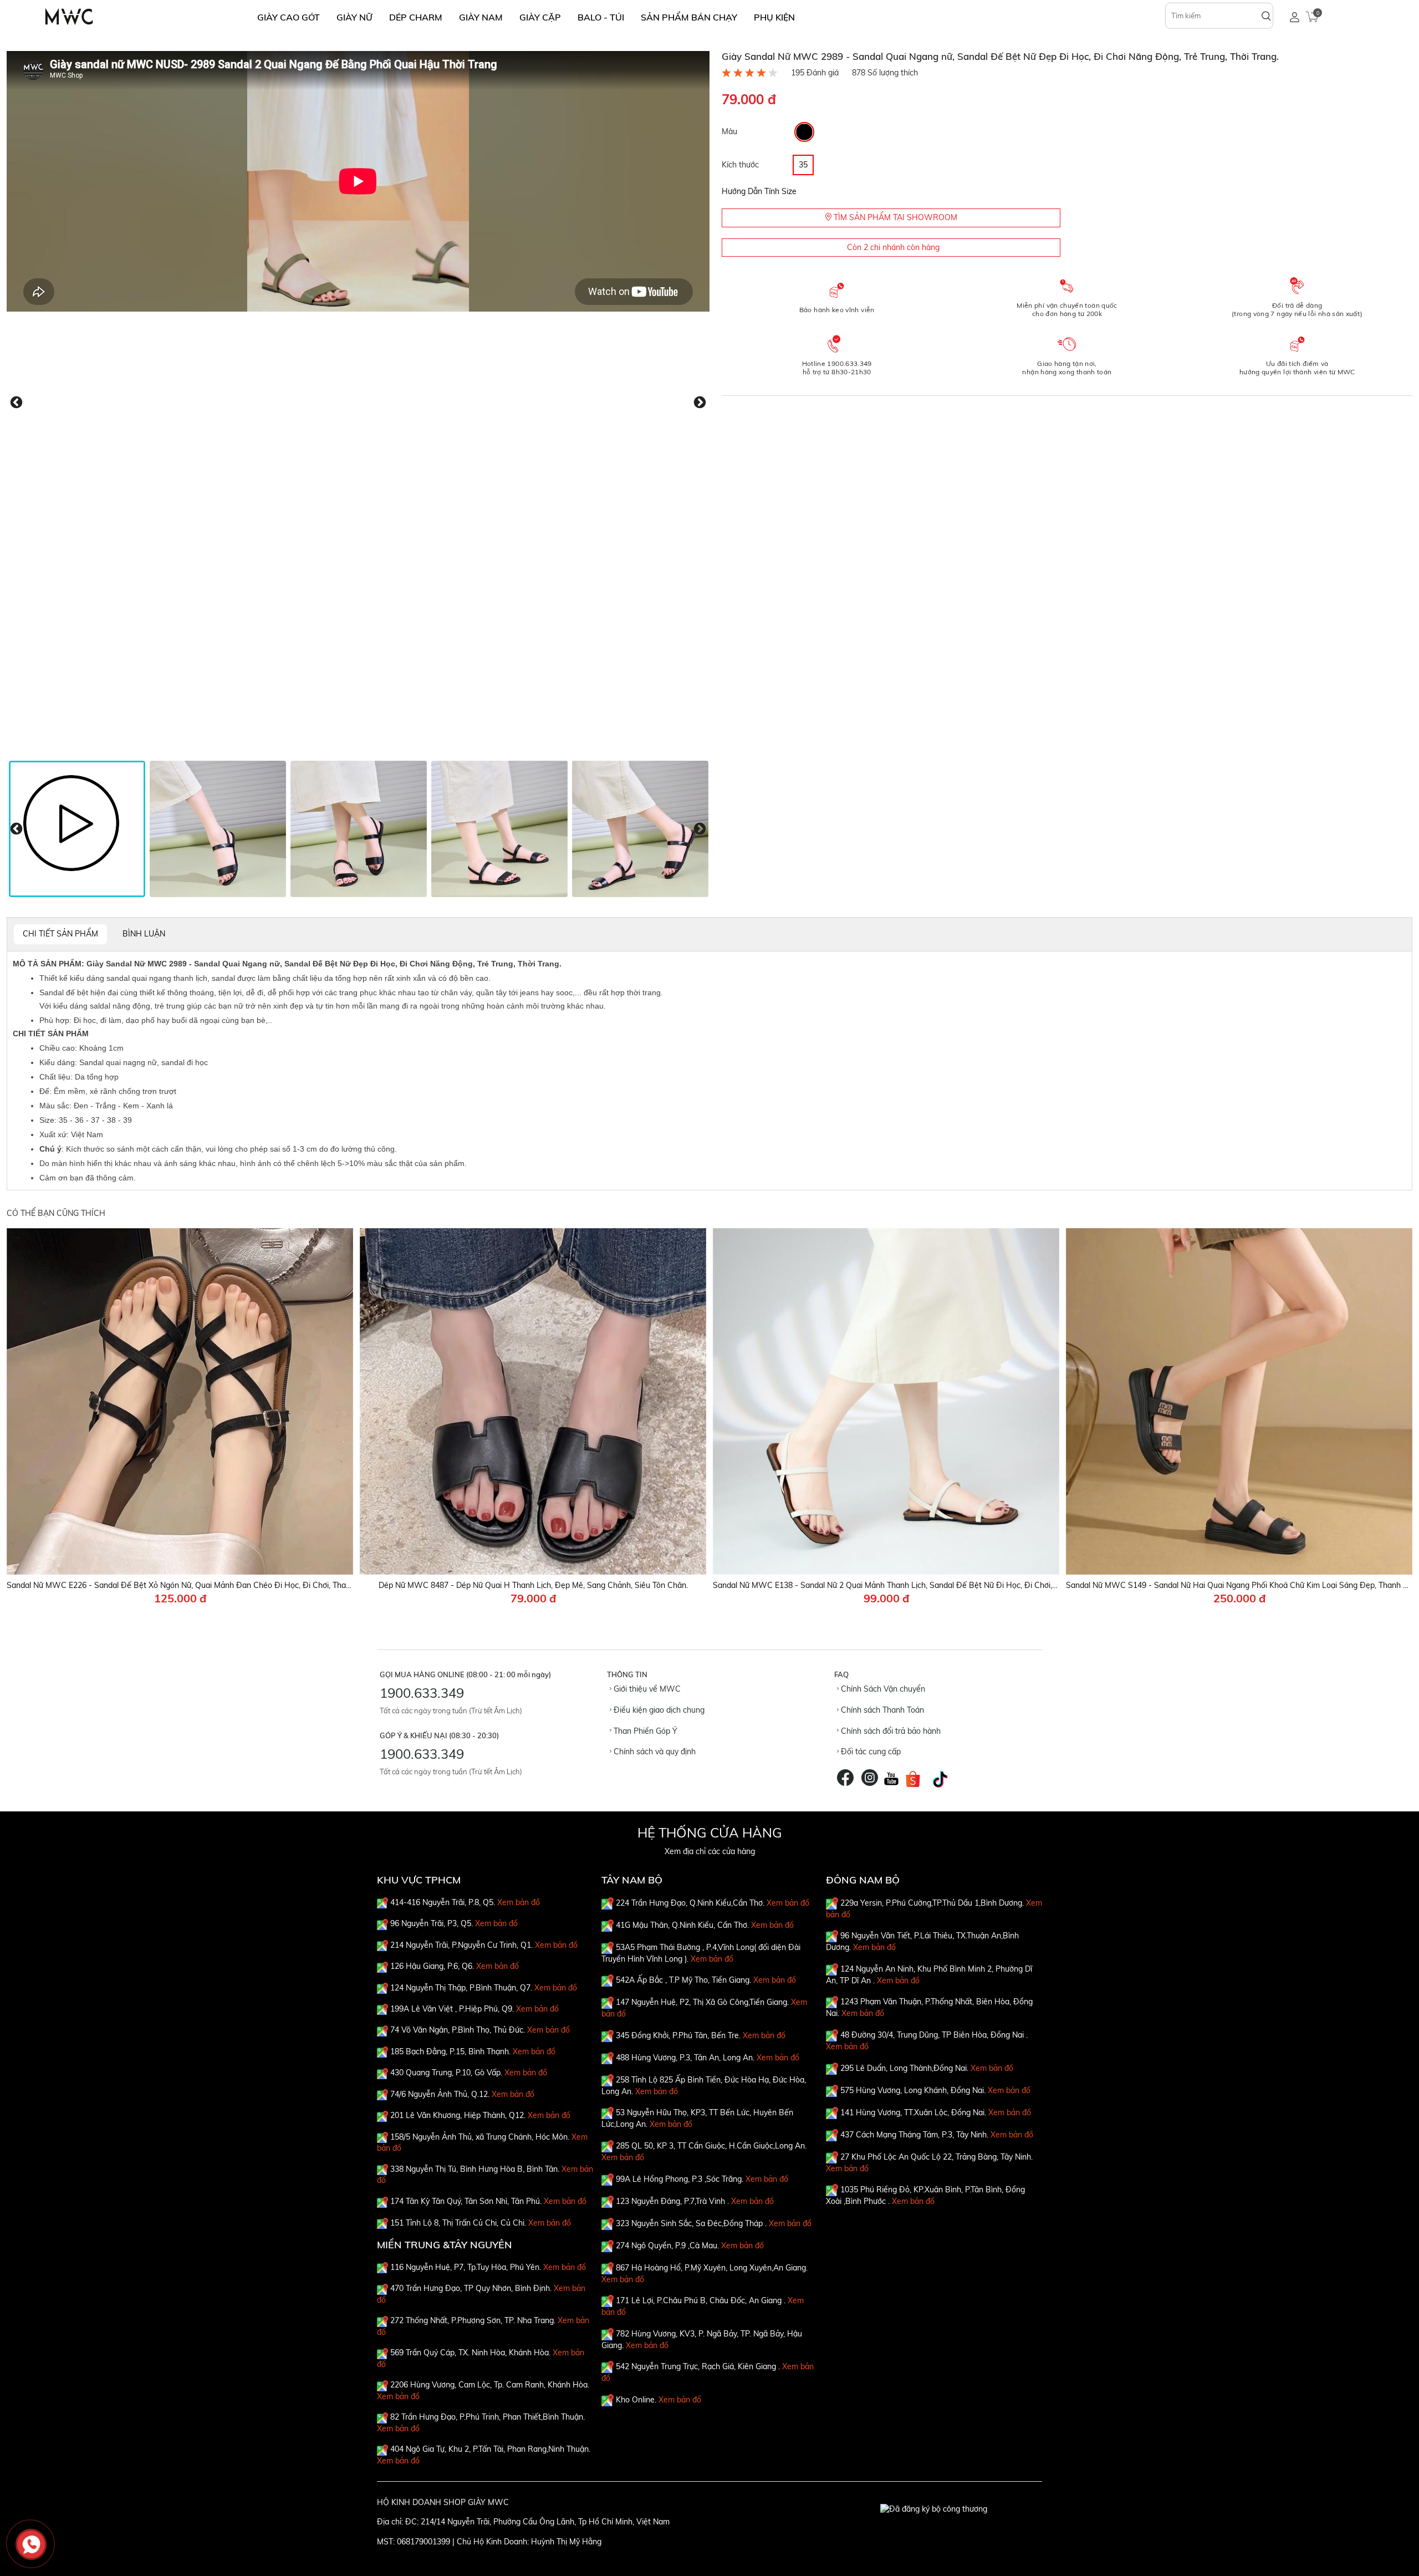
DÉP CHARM (416, 17)
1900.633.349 (422, 1693)
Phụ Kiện (774, 17)
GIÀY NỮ (354, 17)
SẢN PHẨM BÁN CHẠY (689, 17)
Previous (16, 403)
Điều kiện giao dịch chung (658, 1710)
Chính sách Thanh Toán (881, 1710)
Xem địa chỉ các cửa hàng (710, 1851)
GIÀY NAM (481, 17)
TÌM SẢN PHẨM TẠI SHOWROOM (894, 217)
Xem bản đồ (519, 1902)
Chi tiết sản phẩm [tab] (60, 934)
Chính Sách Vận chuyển (882, 1689)
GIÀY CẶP (540, 17)
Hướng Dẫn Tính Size (759, 191)
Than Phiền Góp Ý (644, 1731)
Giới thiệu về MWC (646, 1689)
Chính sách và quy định (654, 1752)
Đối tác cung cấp (870, 1752)
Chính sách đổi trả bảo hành (890, 1731)
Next (700, 403)
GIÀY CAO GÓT (289, 17)
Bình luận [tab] (144, 934)
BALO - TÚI (601, 17)
